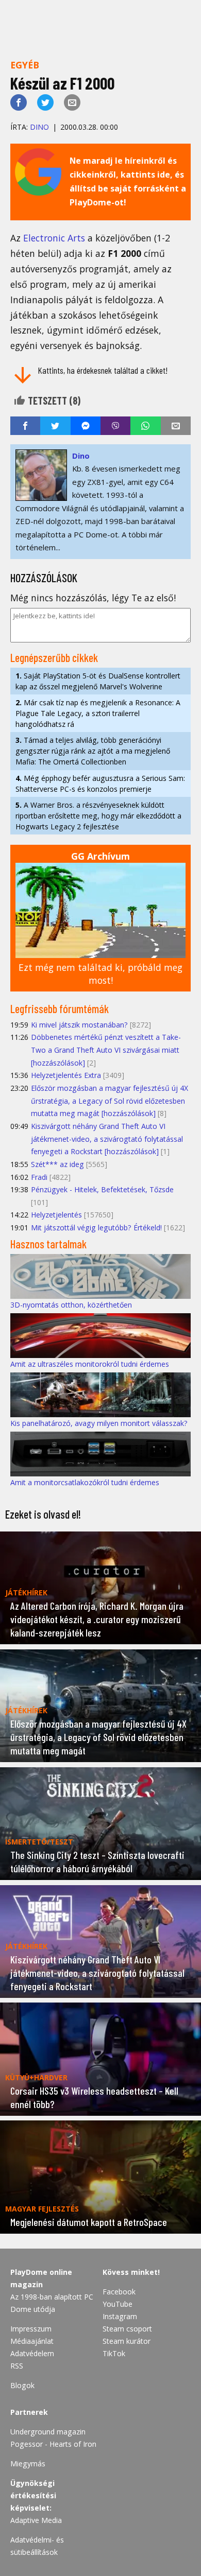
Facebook (119, 2292)
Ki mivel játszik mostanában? (79, 1025)
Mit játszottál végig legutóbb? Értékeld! (96, 1228)
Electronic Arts (55, 238)
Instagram (120, 2316)
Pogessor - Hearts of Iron (53, 2444)
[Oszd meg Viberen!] (115, 426)
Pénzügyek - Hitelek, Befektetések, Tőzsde (102, 1189)
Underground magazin (48, 2432)
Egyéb (25, 65)
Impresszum (31, 2329)
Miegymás (28, 2464)
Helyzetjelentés (56, 1215)
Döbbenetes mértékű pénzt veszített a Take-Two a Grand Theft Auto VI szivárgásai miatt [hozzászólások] (106, 1050)
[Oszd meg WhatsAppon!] (145, 426)
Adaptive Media (36, 2520)
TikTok (114, 2353)
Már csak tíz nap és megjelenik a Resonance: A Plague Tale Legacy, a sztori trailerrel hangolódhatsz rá (98, 713)
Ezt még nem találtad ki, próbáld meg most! (100, 974)
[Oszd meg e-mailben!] (72, 102)
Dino (39, 127)
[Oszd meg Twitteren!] (45, 102)
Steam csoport (127, 2329)
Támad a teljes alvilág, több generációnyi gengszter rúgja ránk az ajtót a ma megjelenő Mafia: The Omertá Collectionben (93, 751)
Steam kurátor (127, 2341)
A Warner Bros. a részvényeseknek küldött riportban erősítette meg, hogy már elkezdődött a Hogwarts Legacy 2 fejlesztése (98, 816)
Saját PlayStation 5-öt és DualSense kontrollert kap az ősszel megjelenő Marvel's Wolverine (98, 681)
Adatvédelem (32, 2353)
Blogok (22, 2385)
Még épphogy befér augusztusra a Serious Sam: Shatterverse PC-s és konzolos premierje (100, 784)
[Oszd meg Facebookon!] (19, 102)
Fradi (39, 1177)
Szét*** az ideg (57, 1164)
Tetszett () (53, 401)
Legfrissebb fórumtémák (60, 1008)
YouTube (118, 2304)
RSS (17, 2366)
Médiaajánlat (32, 2341)
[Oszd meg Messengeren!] (86, 426)
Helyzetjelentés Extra (66, 1075)
